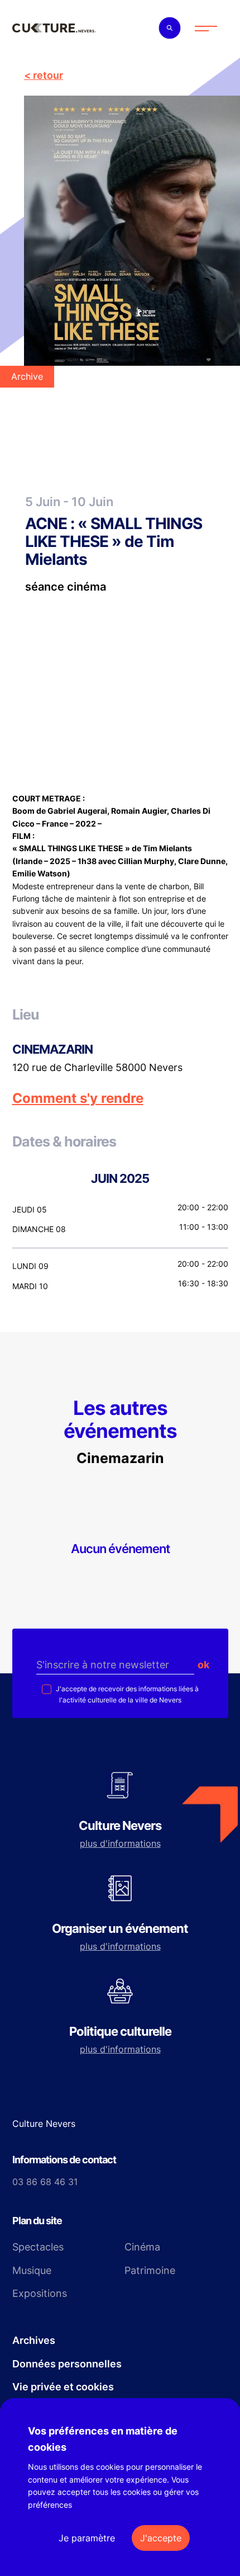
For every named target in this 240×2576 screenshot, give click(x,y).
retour (48, 75)
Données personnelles (67, 2364)
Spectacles (38, 2247)
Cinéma (142, 2247)
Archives (34, 2340)
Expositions (40, 2293)
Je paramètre (87, 2538)
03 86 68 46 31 (45, 2182)
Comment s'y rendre (78, 1098)
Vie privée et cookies (63, 2387)
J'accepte (161, 2538)
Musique (32, 2270)
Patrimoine (150, 2270)
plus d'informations (120, 1843)
